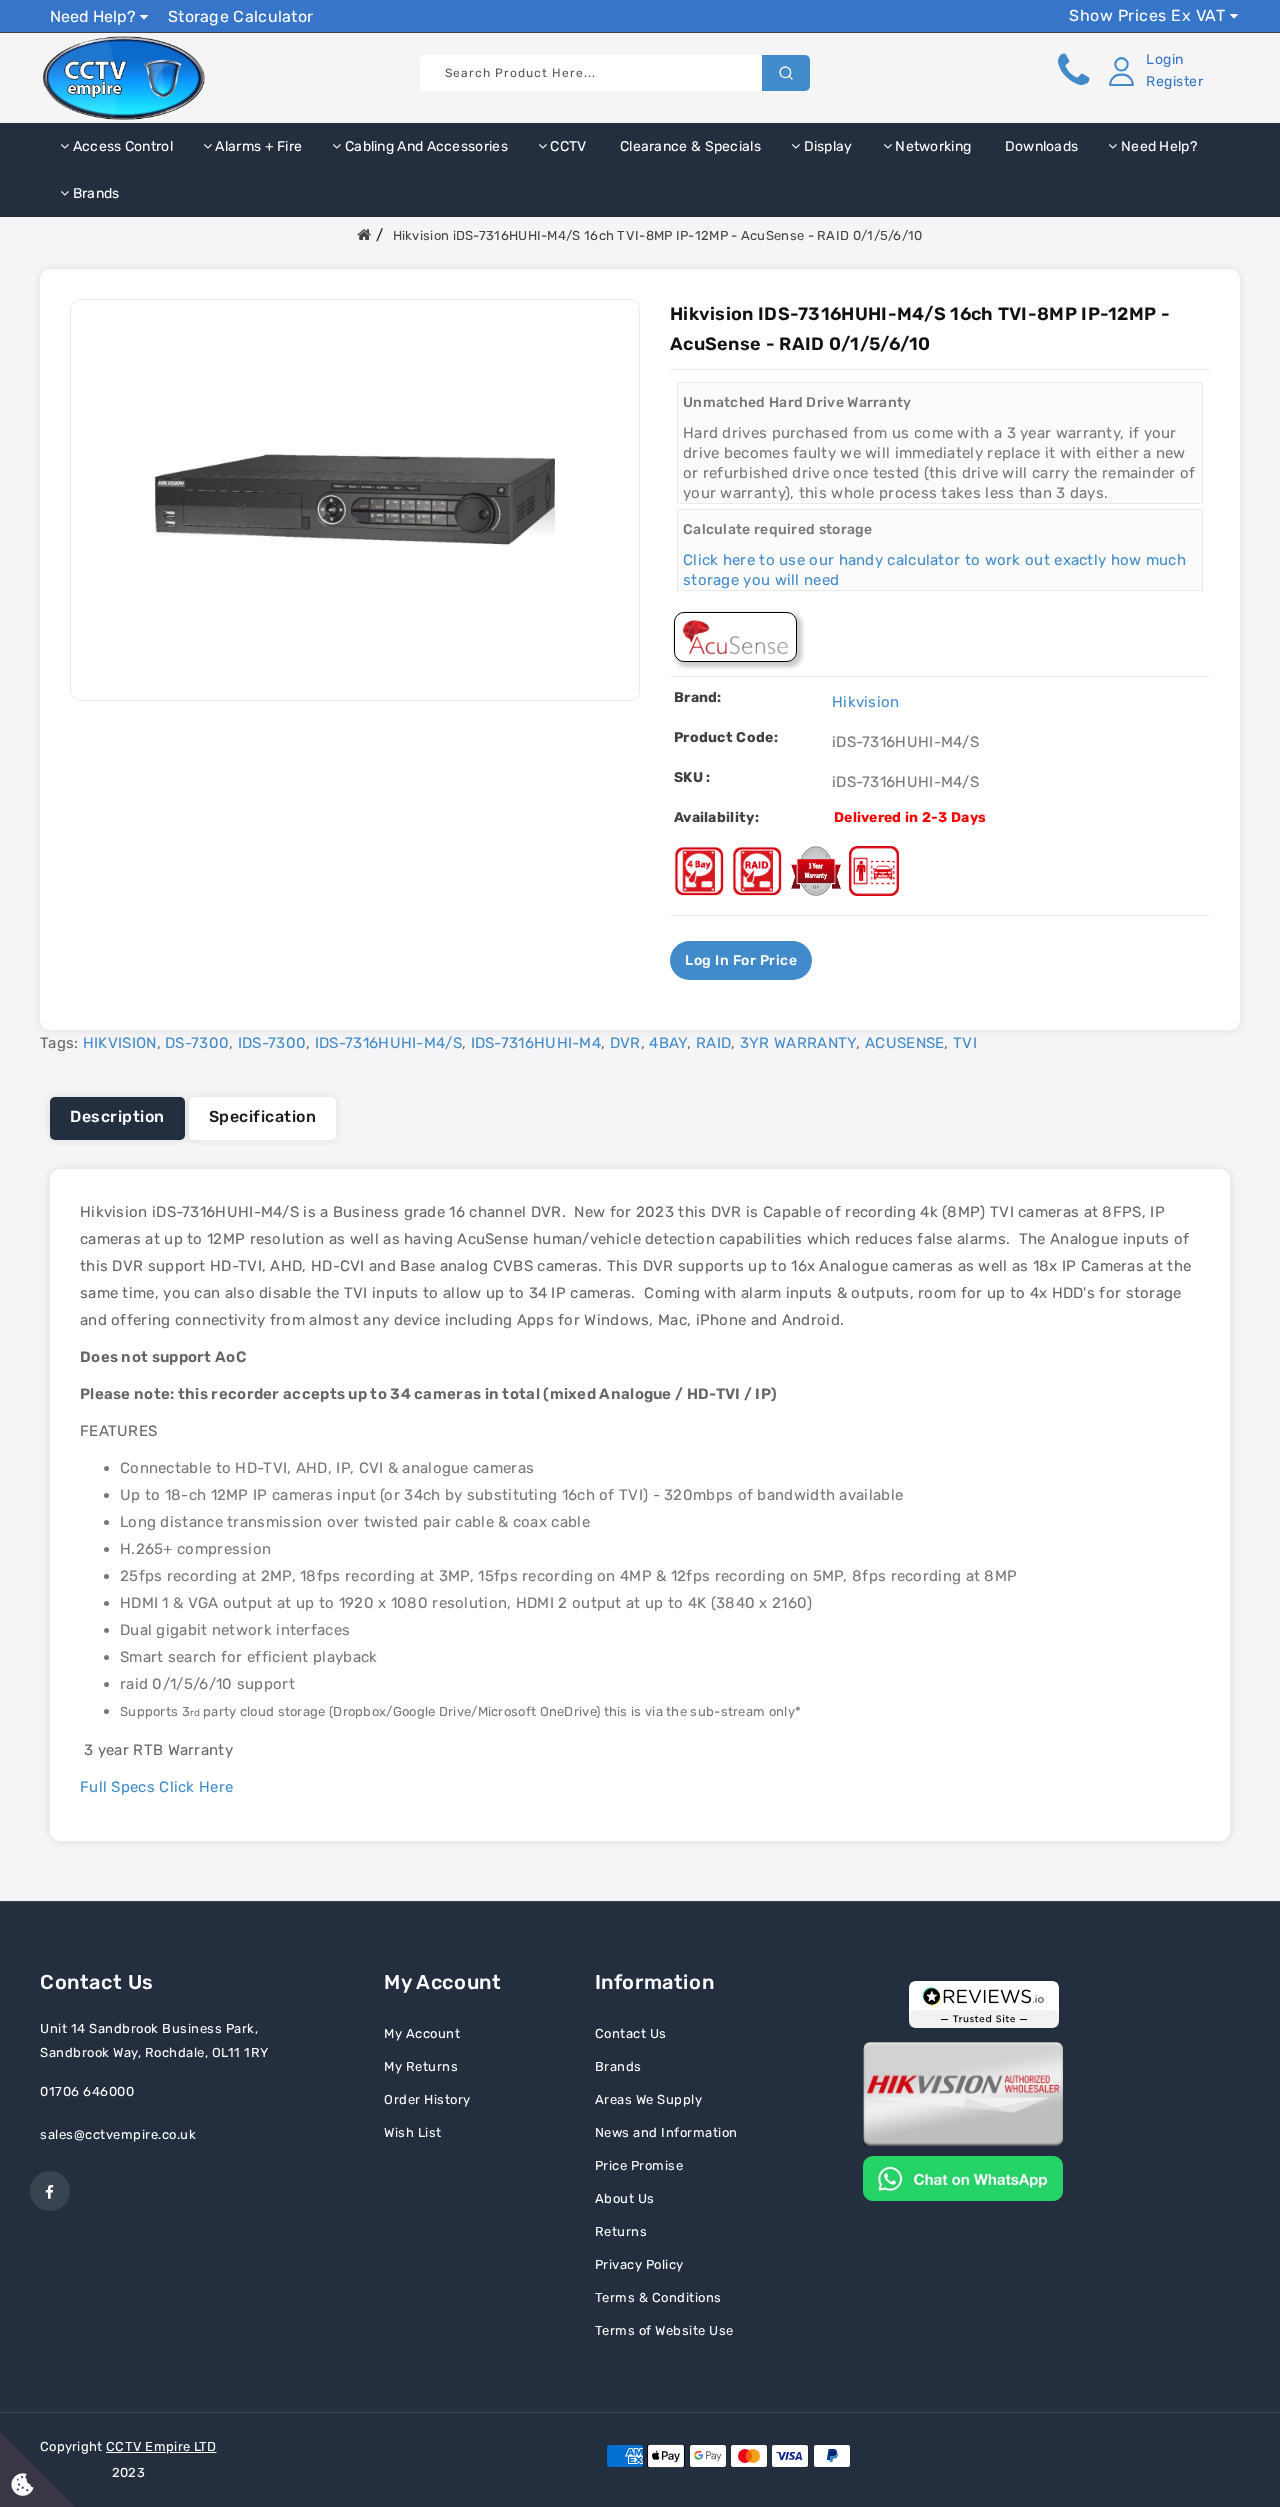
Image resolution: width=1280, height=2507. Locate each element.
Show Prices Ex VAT (1149, 15)
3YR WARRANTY (798, 1043)
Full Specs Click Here (156, 1787)
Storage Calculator (240, 16)
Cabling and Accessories (425, 146)
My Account (422, 2033)
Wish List (413, 2132)
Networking (931, 146)
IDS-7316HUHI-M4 (536, 1043)
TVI (965, 1043)
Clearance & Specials (689, 146)
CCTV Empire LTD (161, 2446)
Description (117, 1116)
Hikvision (866, 702)
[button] (1152, 71)
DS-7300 (197, 1043)
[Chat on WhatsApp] (963, 2177)
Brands (94, 193)
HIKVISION (120, 1043)
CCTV (567, 146)
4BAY (668, 1043)
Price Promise (639, 2165)
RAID (713, 1043)
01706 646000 (87, 2091)
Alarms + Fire (257, 146)
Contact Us (631, 2033)
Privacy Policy (639, 2264)
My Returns (421, 2066)
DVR (625, 1043)
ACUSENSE (904, 1043)
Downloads (1039, 146)
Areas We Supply (649, 2099)
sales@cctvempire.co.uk (118, 2134)
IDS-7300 (272, 1043)
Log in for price (741, 960)
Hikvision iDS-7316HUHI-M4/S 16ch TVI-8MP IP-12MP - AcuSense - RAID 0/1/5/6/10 (658, 235)
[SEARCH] (786, 73)
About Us (625, 2198)
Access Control (121, 146)
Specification (263, 1116)
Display (826, 146)
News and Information (666, 2132)
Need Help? (95, 16)
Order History (427, 2099)
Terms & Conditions (658, 2297)
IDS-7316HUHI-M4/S (388, 1043)
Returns (621, 2231)
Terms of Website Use (664, 2330)
